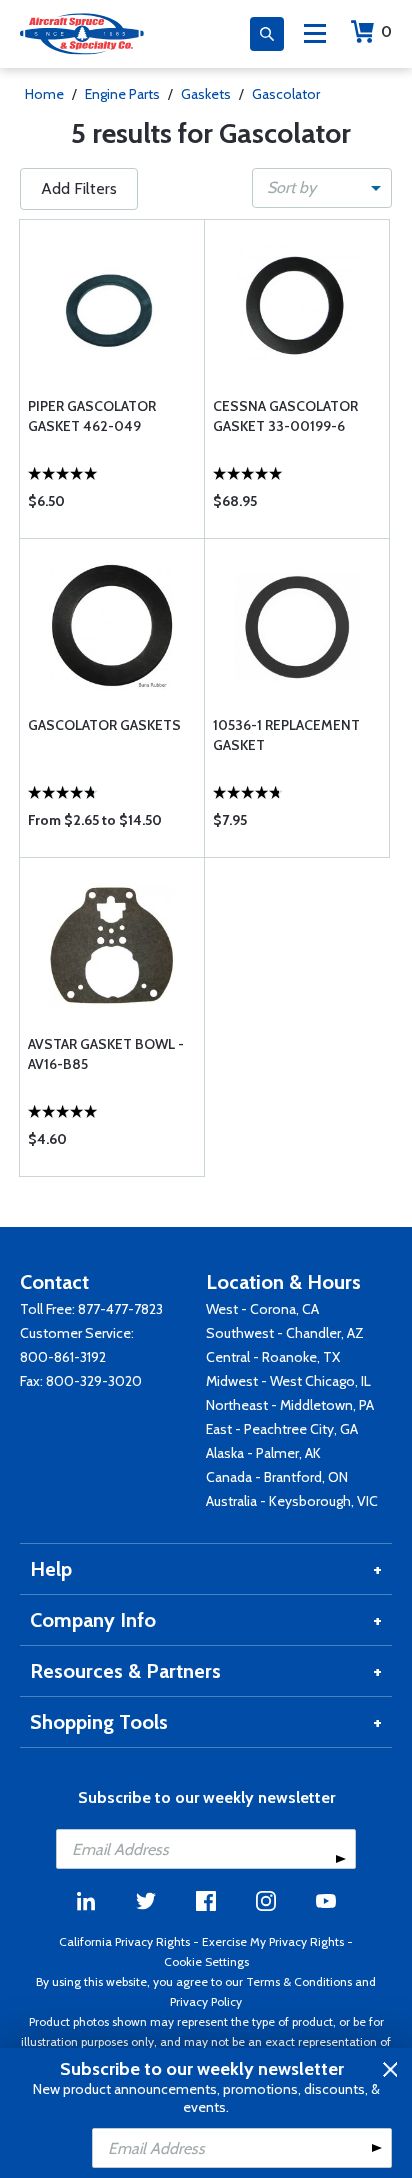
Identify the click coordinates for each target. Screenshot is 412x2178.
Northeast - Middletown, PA (290, 1405)
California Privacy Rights (124, 1941)
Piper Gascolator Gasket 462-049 (92, 416)
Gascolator (286, 94)
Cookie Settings (206, 1961)
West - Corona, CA (262, 1309)
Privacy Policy (206, 2001)
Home (44, 94)
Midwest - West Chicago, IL (288, 1381)
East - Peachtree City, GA (282, 1429)
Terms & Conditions (299, 1981)
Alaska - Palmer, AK (263, 1453)
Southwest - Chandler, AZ (285, 1333)
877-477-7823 (120, 1309)
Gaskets (206, 94)
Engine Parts (122, 94)
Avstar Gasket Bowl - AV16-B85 (106, 1054)
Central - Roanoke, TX (273, 1357)
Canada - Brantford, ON (277, 1477)
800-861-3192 (63, 1357)
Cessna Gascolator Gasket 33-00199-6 (285, 416)
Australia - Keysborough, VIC (292, 1501)
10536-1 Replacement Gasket (286, 735)
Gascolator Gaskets (104, 725)
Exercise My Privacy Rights (273, 1941)
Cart (386, 31)
